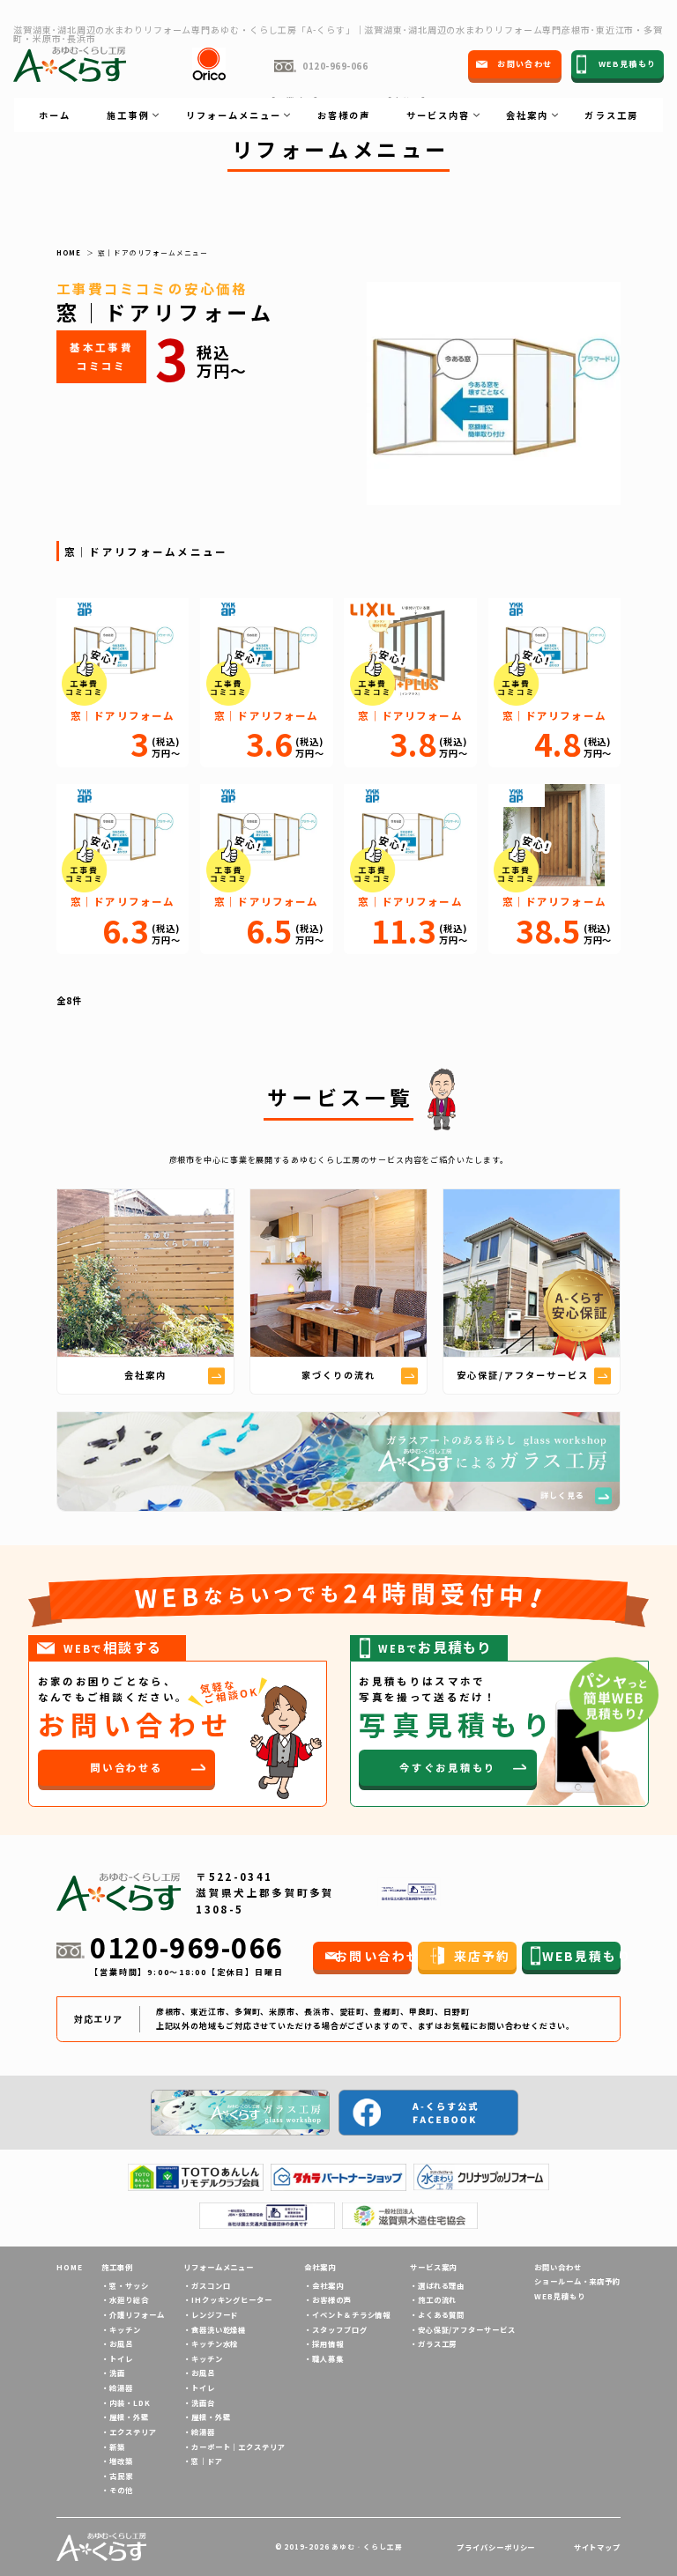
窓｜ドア (207, 2461)
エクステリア (133, 2432)
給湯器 (121, 2387)
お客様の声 (344, 115)
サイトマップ (597, 2547)
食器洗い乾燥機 (219, 2329)
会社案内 (328, 2285)
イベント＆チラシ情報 (351, 2314)
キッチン (125, 2329)
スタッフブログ (339, 2329)
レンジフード (215, 2314)
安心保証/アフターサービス (467, 2329)
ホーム (55, 115)
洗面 (117, 2372)
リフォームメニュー (219, 2267)
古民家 (121, 2476)
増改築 (121, 2461)
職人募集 (328, 2358)
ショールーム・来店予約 (577, 2281)
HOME (70, 2267)
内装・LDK (130, 2402)
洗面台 (203, 2402)
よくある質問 (441, 2314)
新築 (117, 2446)
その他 (121, 2490)
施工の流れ (437, 2299)
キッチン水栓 (215, 2343)
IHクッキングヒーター (232, 2299)
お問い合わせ (558, 2267)
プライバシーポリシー (496, 2547)
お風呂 (121, 2343)
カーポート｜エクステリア (238, 2446)
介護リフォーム (137, 2314)
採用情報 (328, 2343)
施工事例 (117, 2267)
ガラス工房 (611, 115)
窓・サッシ (129, 2285)
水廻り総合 (129, 2299)
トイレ (121, 2358)
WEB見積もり (559, 2296)
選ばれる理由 (441, 2285)
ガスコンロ (211, 2285)
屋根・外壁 (129, 2417)
